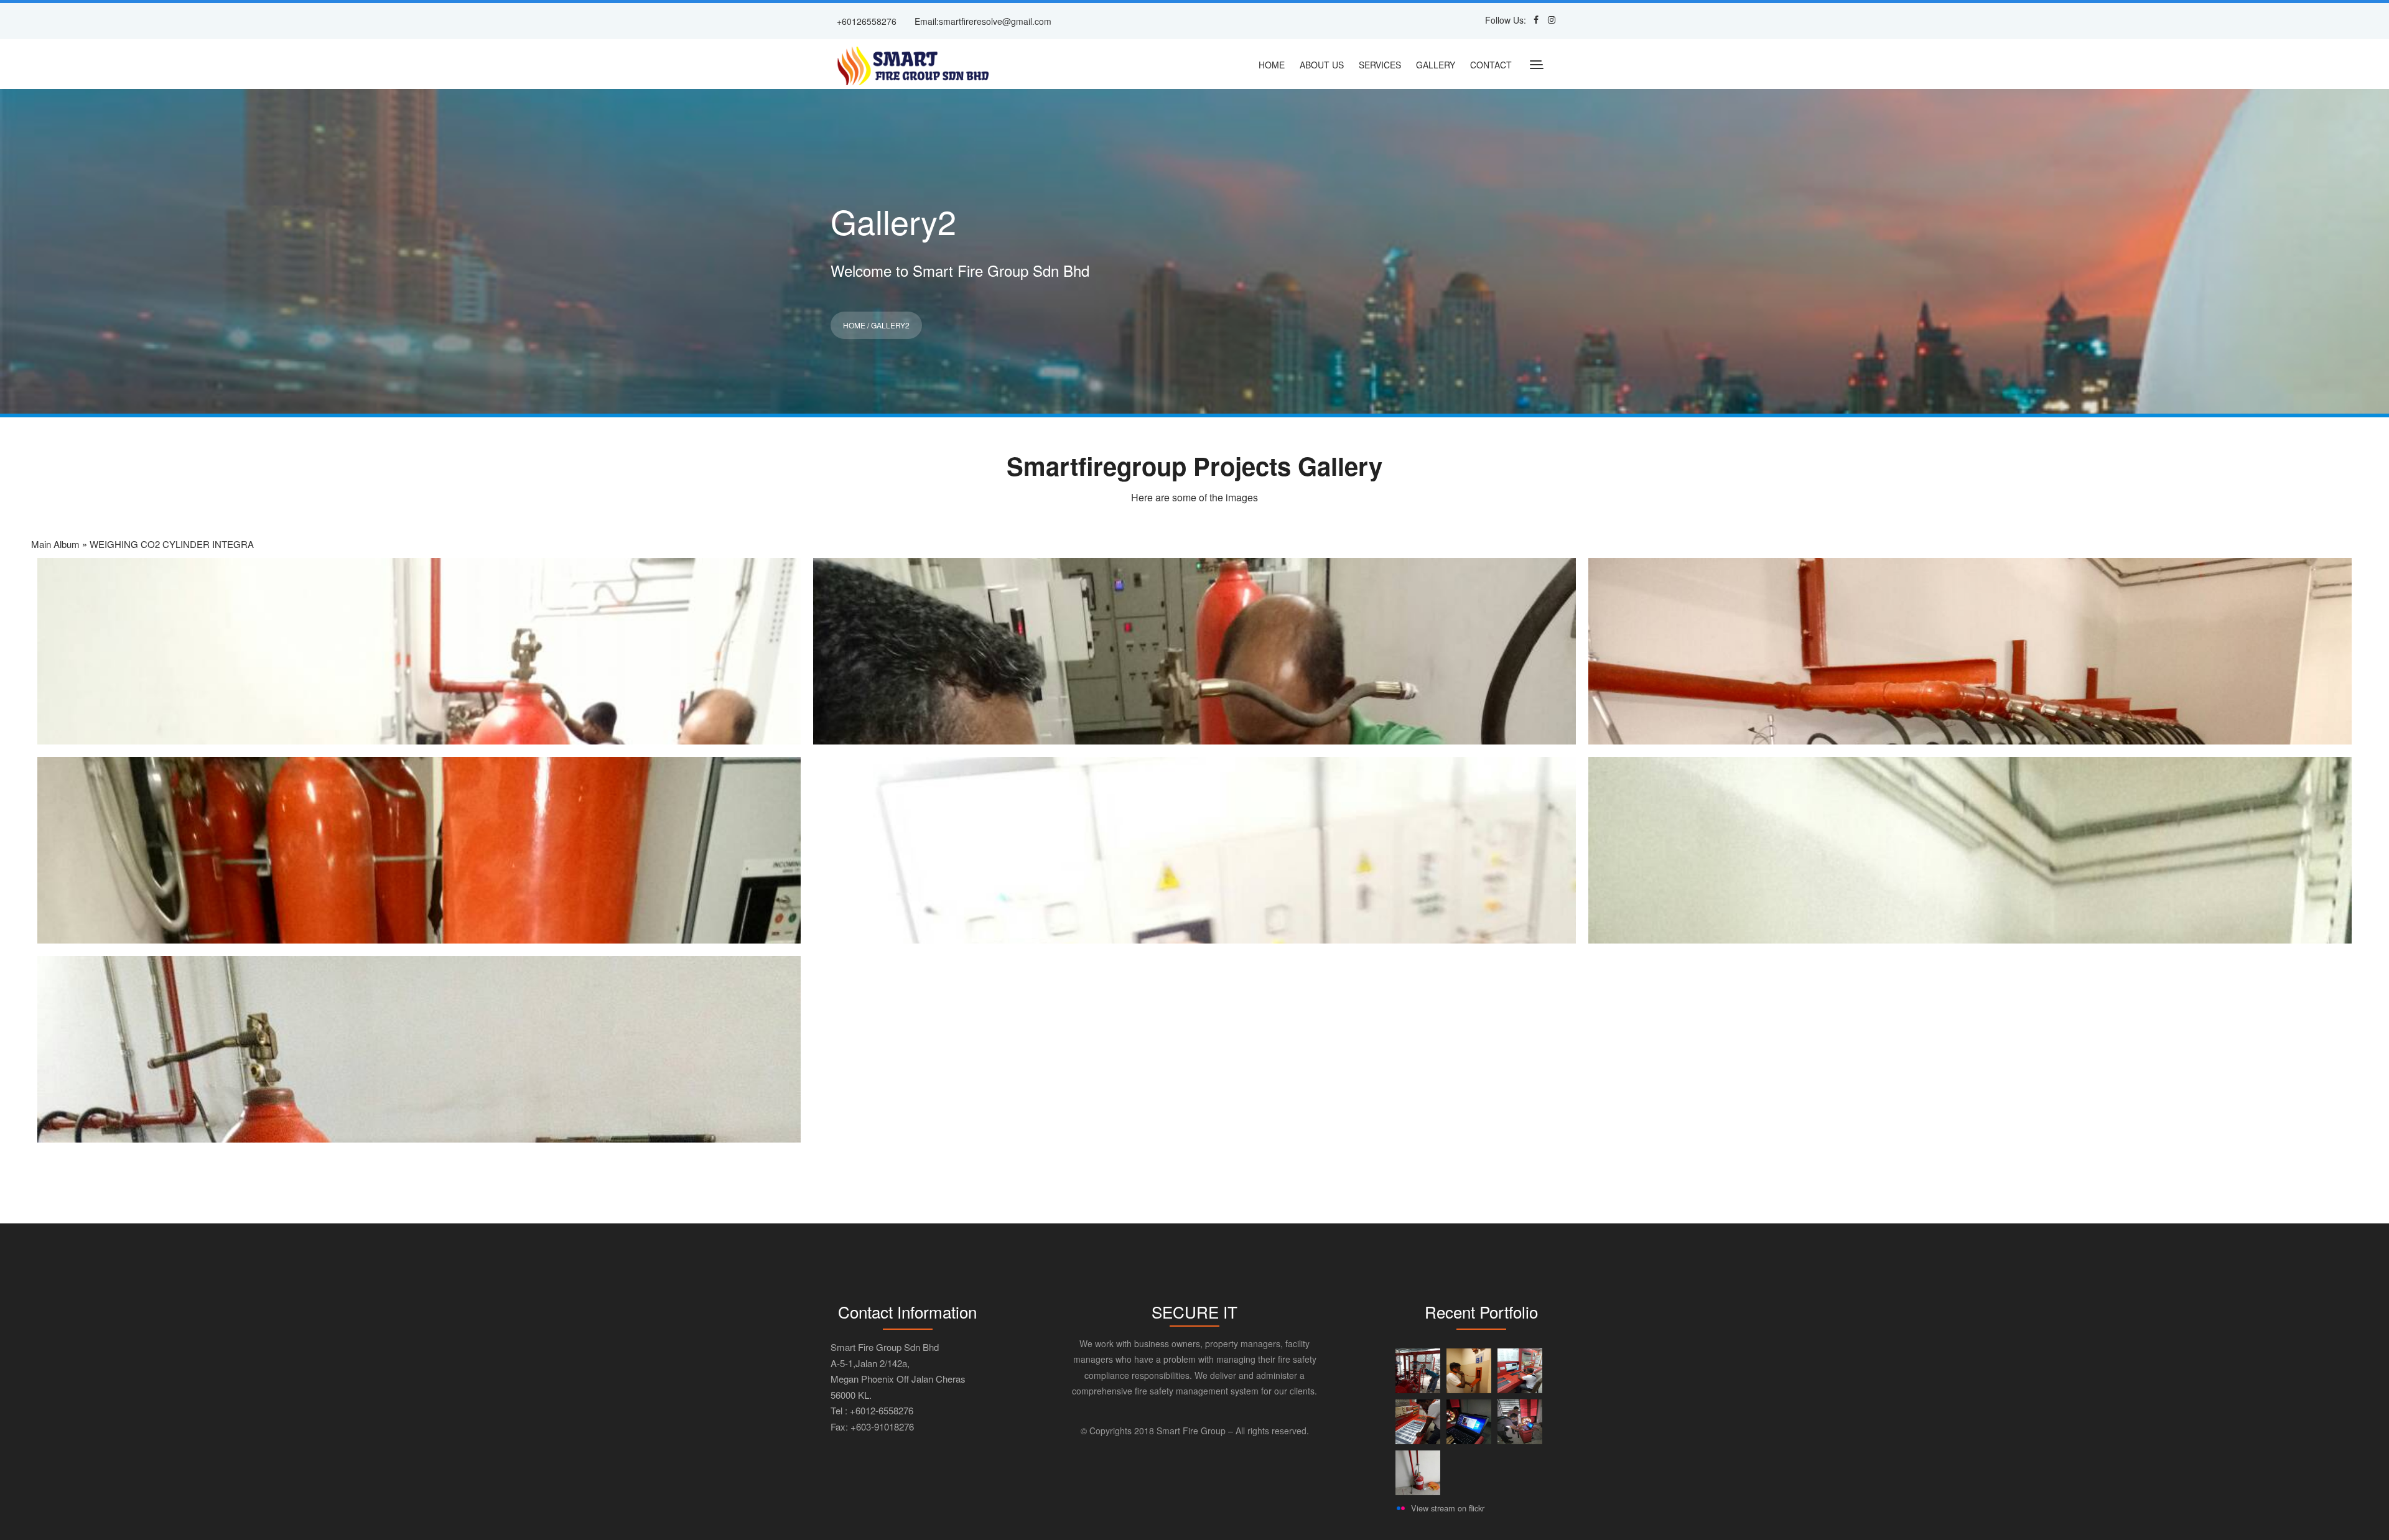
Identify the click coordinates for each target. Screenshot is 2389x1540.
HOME (1272, 65)
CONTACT (1491, 65)
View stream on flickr (1448, 1508)
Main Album (55, 544)
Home (854, 325)
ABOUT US (1322, 65)
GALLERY (1436, 65)
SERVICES (1380, 65)
